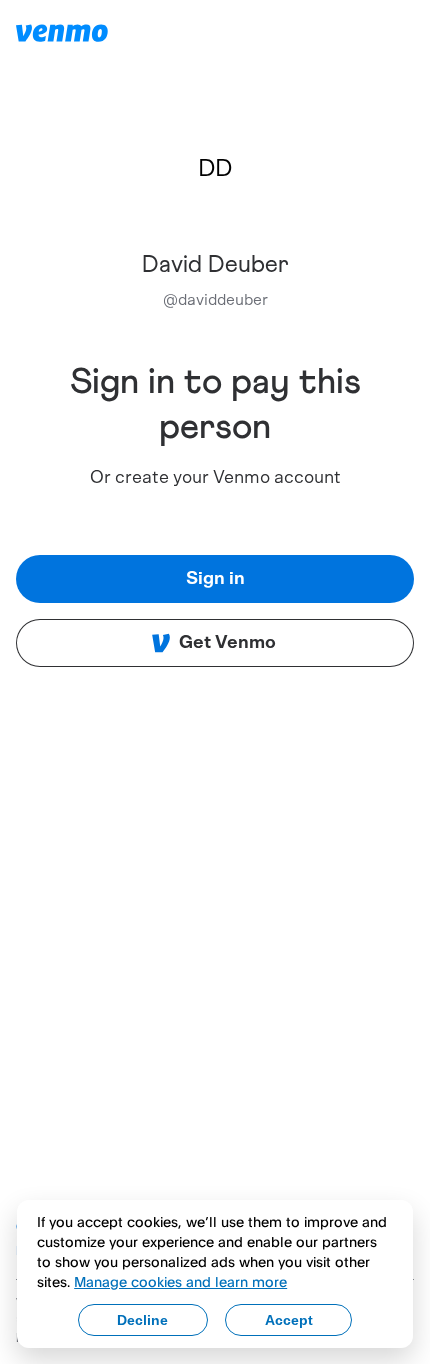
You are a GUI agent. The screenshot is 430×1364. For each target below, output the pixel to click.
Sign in (215, 579)
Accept (289, 1320)
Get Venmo (227, 643)
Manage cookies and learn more (180, 1281)
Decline (142, 1320)
